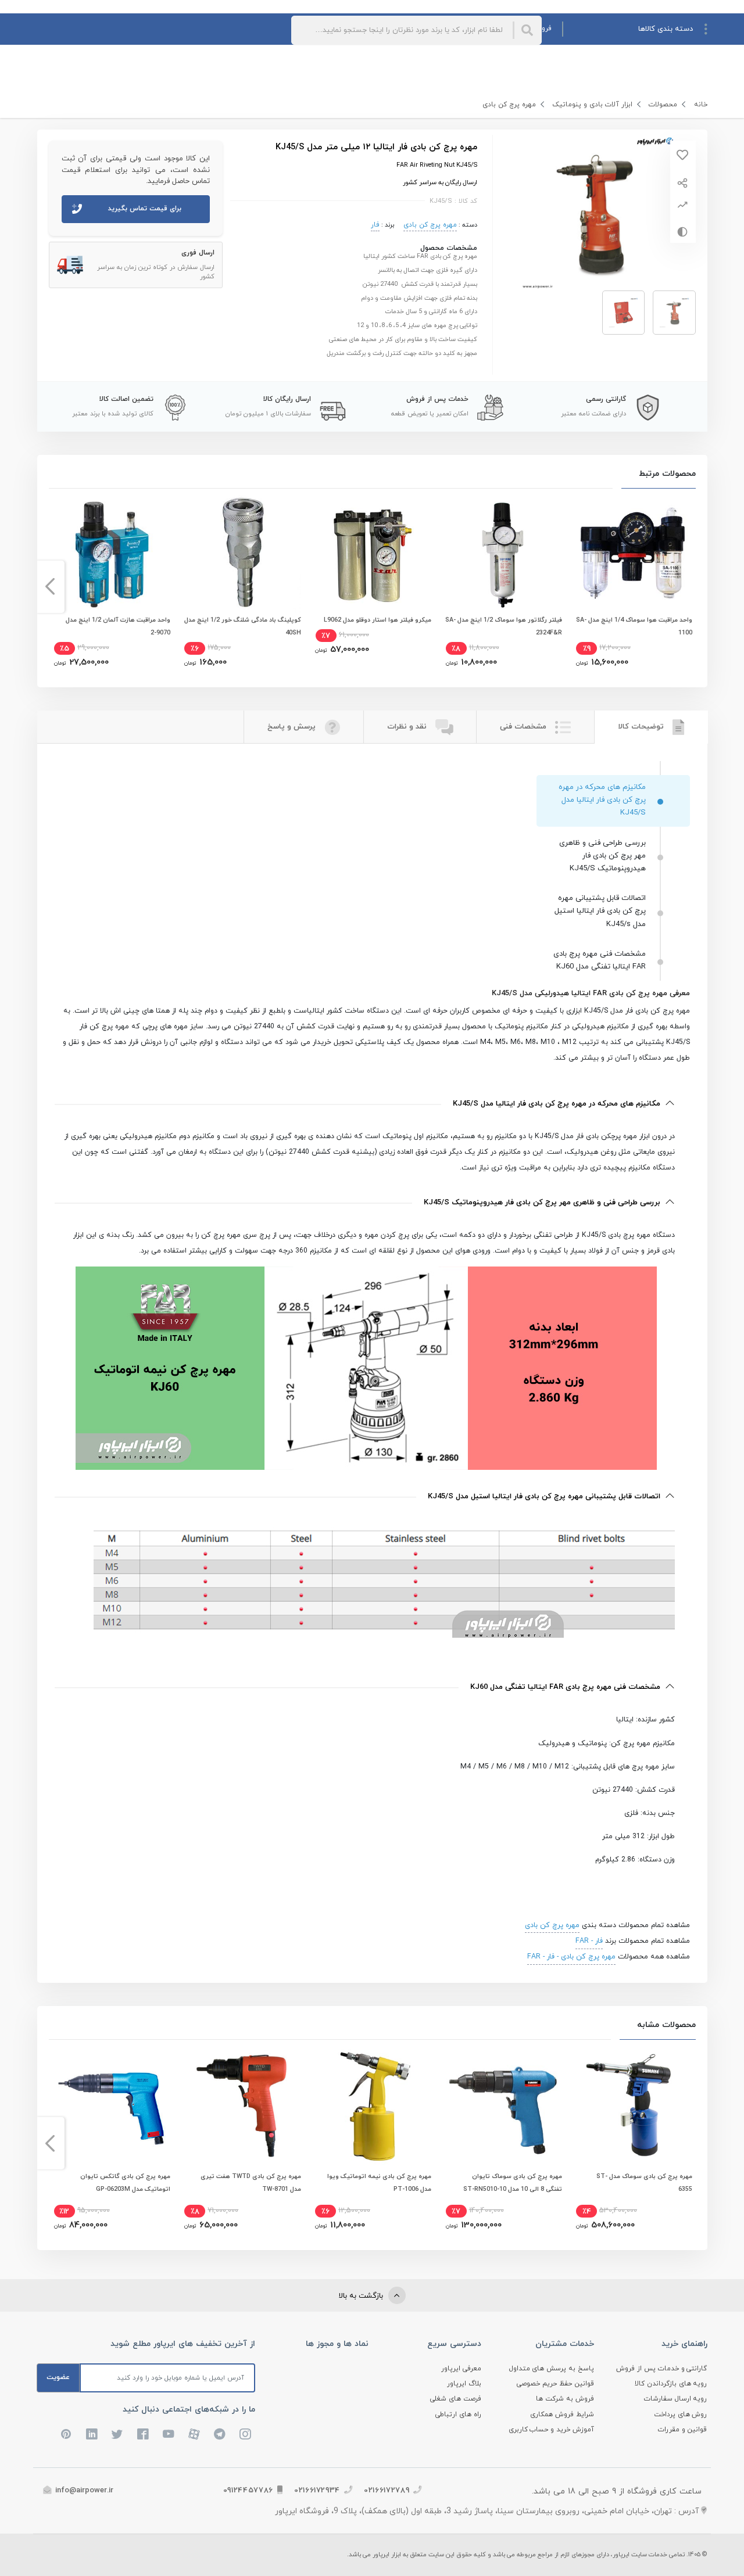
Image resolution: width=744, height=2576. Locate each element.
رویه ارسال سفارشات (676, 2399)
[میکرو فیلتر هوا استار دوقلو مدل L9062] (372, 554)
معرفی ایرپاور (461, 2369)
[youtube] (169, 2434)
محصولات (663, 105)
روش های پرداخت (681, 2414)
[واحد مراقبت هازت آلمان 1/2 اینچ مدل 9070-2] (111, 554)
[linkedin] (92, 2434)
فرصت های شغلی (456, 2399)
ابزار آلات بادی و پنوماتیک (592, 105)
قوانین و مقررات (683, 2430)
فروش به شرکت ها (565, 2399)
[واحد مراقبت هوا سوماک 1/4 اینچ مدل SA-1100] (633, 554)
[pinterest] (66, 2434)
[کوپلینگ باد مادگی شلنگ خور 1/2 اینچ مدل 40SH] (241, 554)
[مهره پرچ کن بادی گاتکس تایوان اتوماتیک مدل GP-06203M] (111, 2105)
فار (375, 225)
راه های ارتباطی (458, 2414)
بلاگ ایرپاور (464, 2384)
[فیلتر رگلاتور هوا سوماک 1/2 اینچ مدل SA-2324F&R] (503, 554)
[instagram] (245, 2434)
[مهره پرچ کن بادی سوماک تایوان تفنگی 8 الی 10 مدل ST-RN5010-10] (503, 2105)
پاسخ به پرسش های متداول (552, 2369)
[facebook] (143, 2434)
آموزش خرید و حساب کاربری (552, 2430)
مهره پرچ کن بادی (509, 105)
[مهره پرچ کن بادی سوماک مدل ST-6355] (633, 2105)
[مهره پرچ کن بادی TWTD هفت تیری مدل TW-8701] (241, 2105)
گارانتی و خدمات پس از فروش (662, 2369)
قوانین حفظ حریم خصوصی (555, 2384)
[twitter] (117, 2434)
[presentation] (694, 587)
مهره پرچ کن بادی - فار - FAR (571, 1957)
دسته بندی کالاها (666, 29)
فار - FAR (589, 1941)
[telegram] (220, 2434)
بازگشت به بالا (362, 2296)
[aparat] (194, 2434)
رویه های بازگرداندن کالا (671, 2384)
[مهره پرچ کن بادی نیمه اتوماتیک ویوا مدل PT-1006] (372, 2105)
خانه (701, 105)
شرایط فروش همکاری (562, 2414)
